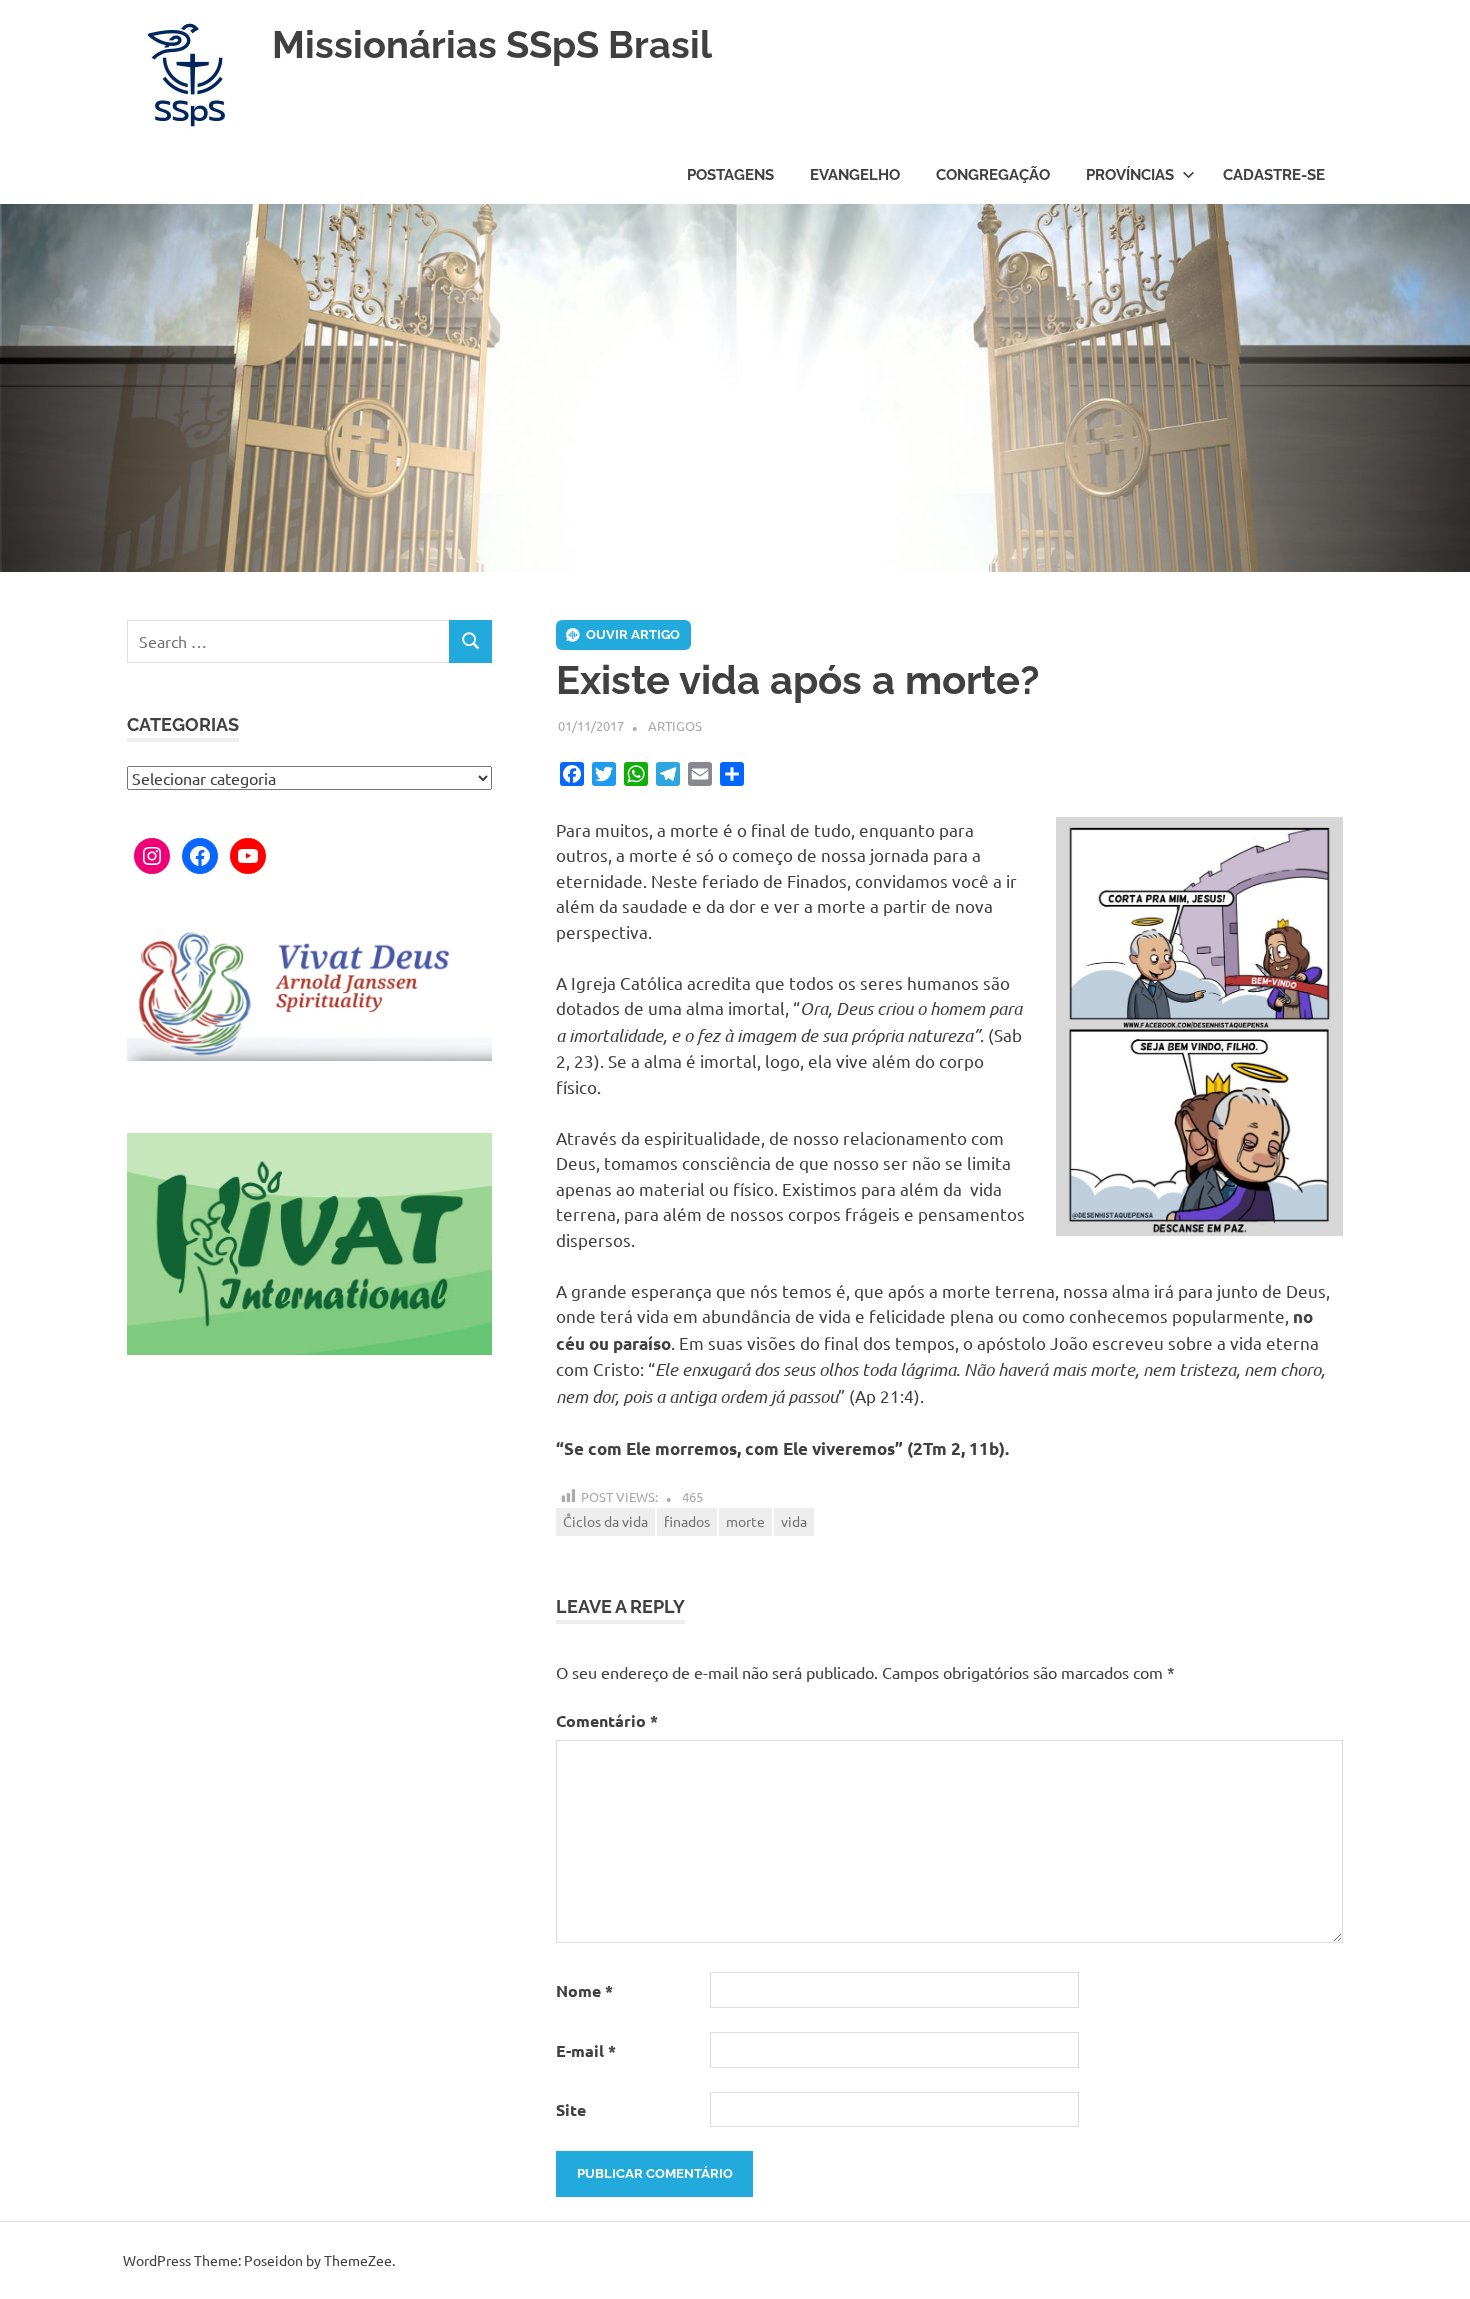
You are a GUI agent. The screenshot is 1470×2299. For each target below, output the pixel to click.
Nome (584, 1990)
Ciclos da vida (605, 1521)
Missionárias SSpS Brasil (492, 44)
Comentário (607, 1720)
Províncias (1130, 175)
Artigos (675, 725)
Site (571, 2109)
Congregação (993, 175)
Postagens (730, 175)
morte (745, 1521)
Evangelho (855, 175)
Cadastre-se (1274, 175)
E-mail (586, 2050)
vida (794, 1521)
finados (687, 1521)
